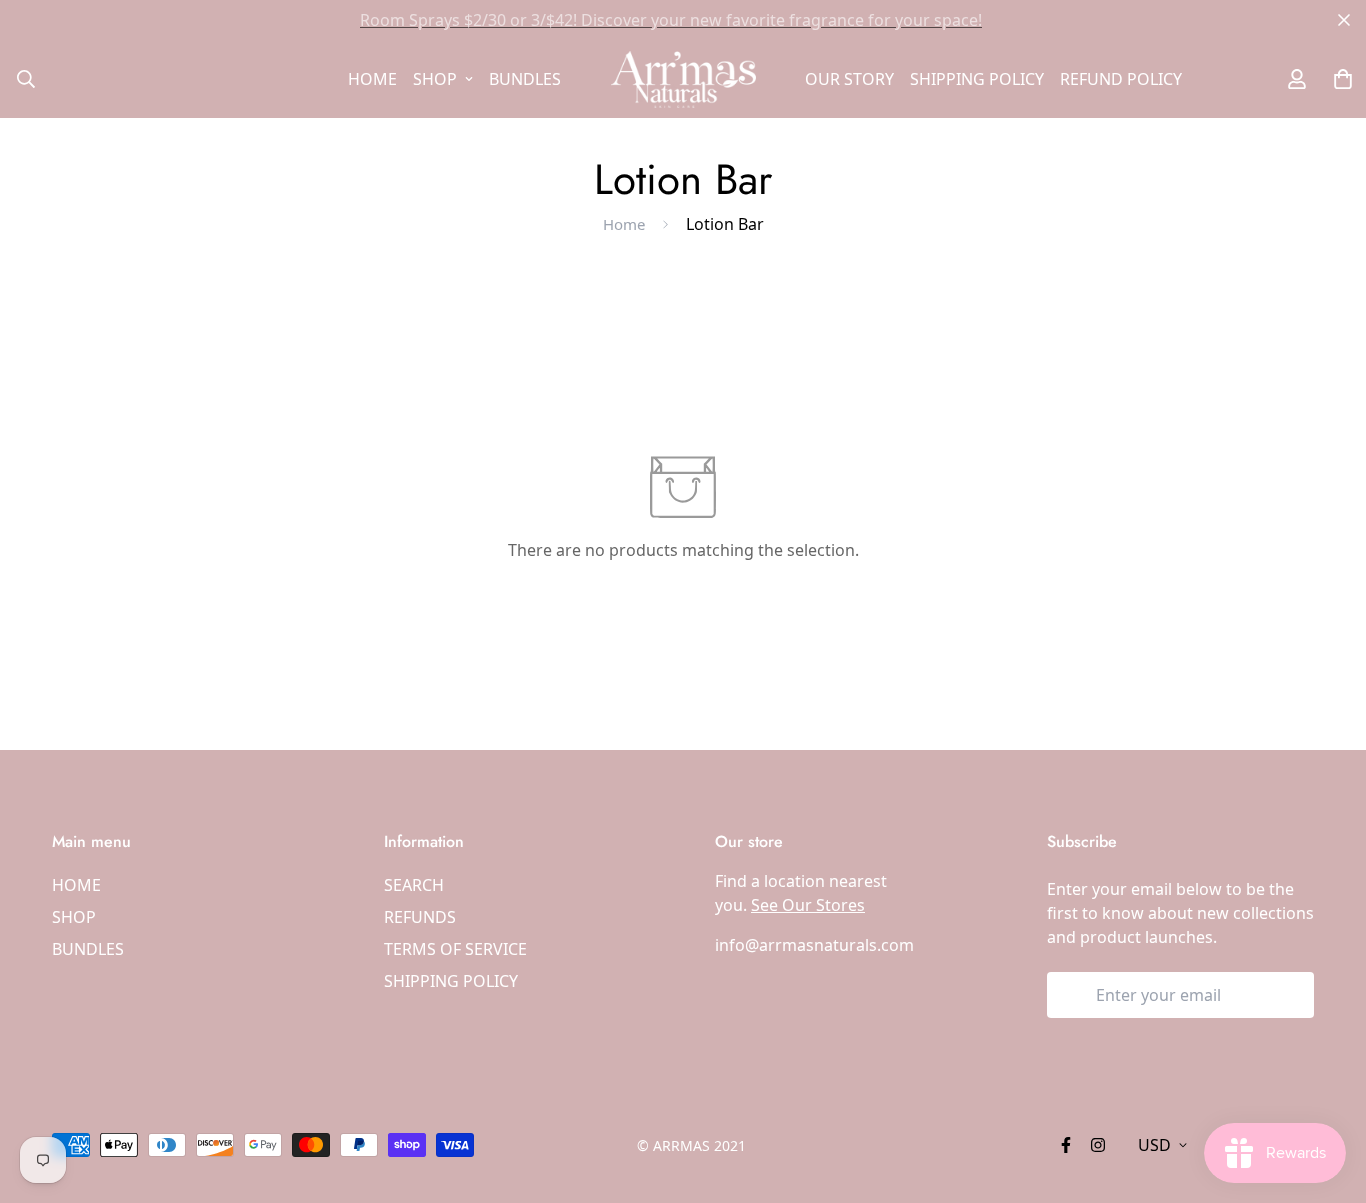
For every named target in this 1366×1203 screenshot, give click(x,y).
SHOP (435, 79)
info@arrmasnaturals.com (814, 945)
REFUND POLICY (1121, 79)
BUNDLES (525, 79)
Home (624, 224)
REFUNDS (420, 917)
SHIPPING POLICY (977, 79)
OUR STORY (849, 79)
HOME (372, 79)
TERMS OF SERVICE (455, 949)
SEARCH (414, 885)
